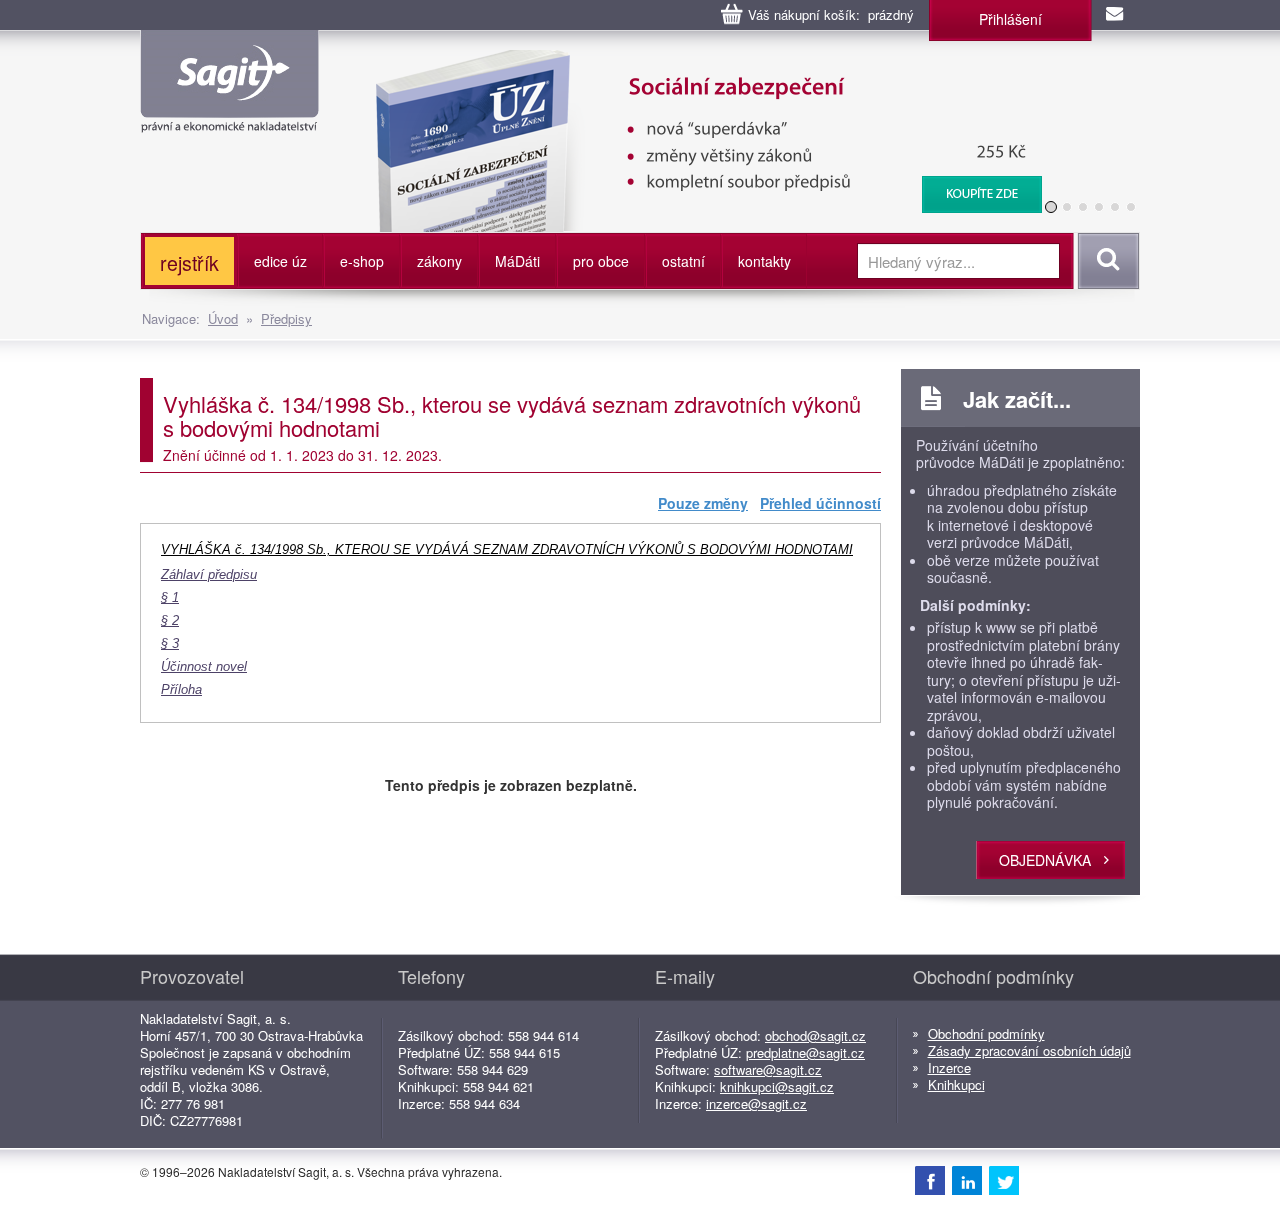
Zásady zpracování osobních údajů (1029, 1050)
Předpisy (286, 318)
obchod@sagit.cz (815, 1035)
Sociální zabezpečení (696, 60)
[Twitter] (1004, 1180)
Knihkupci (956, 1084)
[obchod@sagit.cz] (1116, 15)
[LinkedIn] (967, 1180)
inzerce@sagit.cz (756, 1103)
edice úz (280, 261)
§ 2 (170, 621)
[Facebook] (930, 1180)
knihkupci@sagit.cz (777, 1086)
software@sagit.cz (768, 1069)
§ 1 (170, 598)
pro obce (601, 261)
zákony (439, 261)
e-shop (362, 261)
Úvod (223, 318)
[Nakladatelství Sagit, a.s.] (229, 116)
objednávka (1045, 860)
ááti (517, 261)
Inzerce (949, 1067)
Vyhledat (1105, 261)
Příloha (181, 690)
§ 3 (170, 644)
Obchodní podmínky (986, 1033)
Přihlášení (1010, 19)
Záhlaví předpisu (209, 575)
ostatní (683, 261)
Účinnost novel (204, 667)
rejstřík (189, 262)
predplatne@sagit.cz (805, 1052)
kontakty (764, 261)
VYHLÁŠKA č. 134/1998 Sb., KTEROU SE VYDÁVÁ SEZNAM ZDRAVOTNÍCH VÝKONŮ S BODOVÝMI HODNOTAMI (507, 550)
